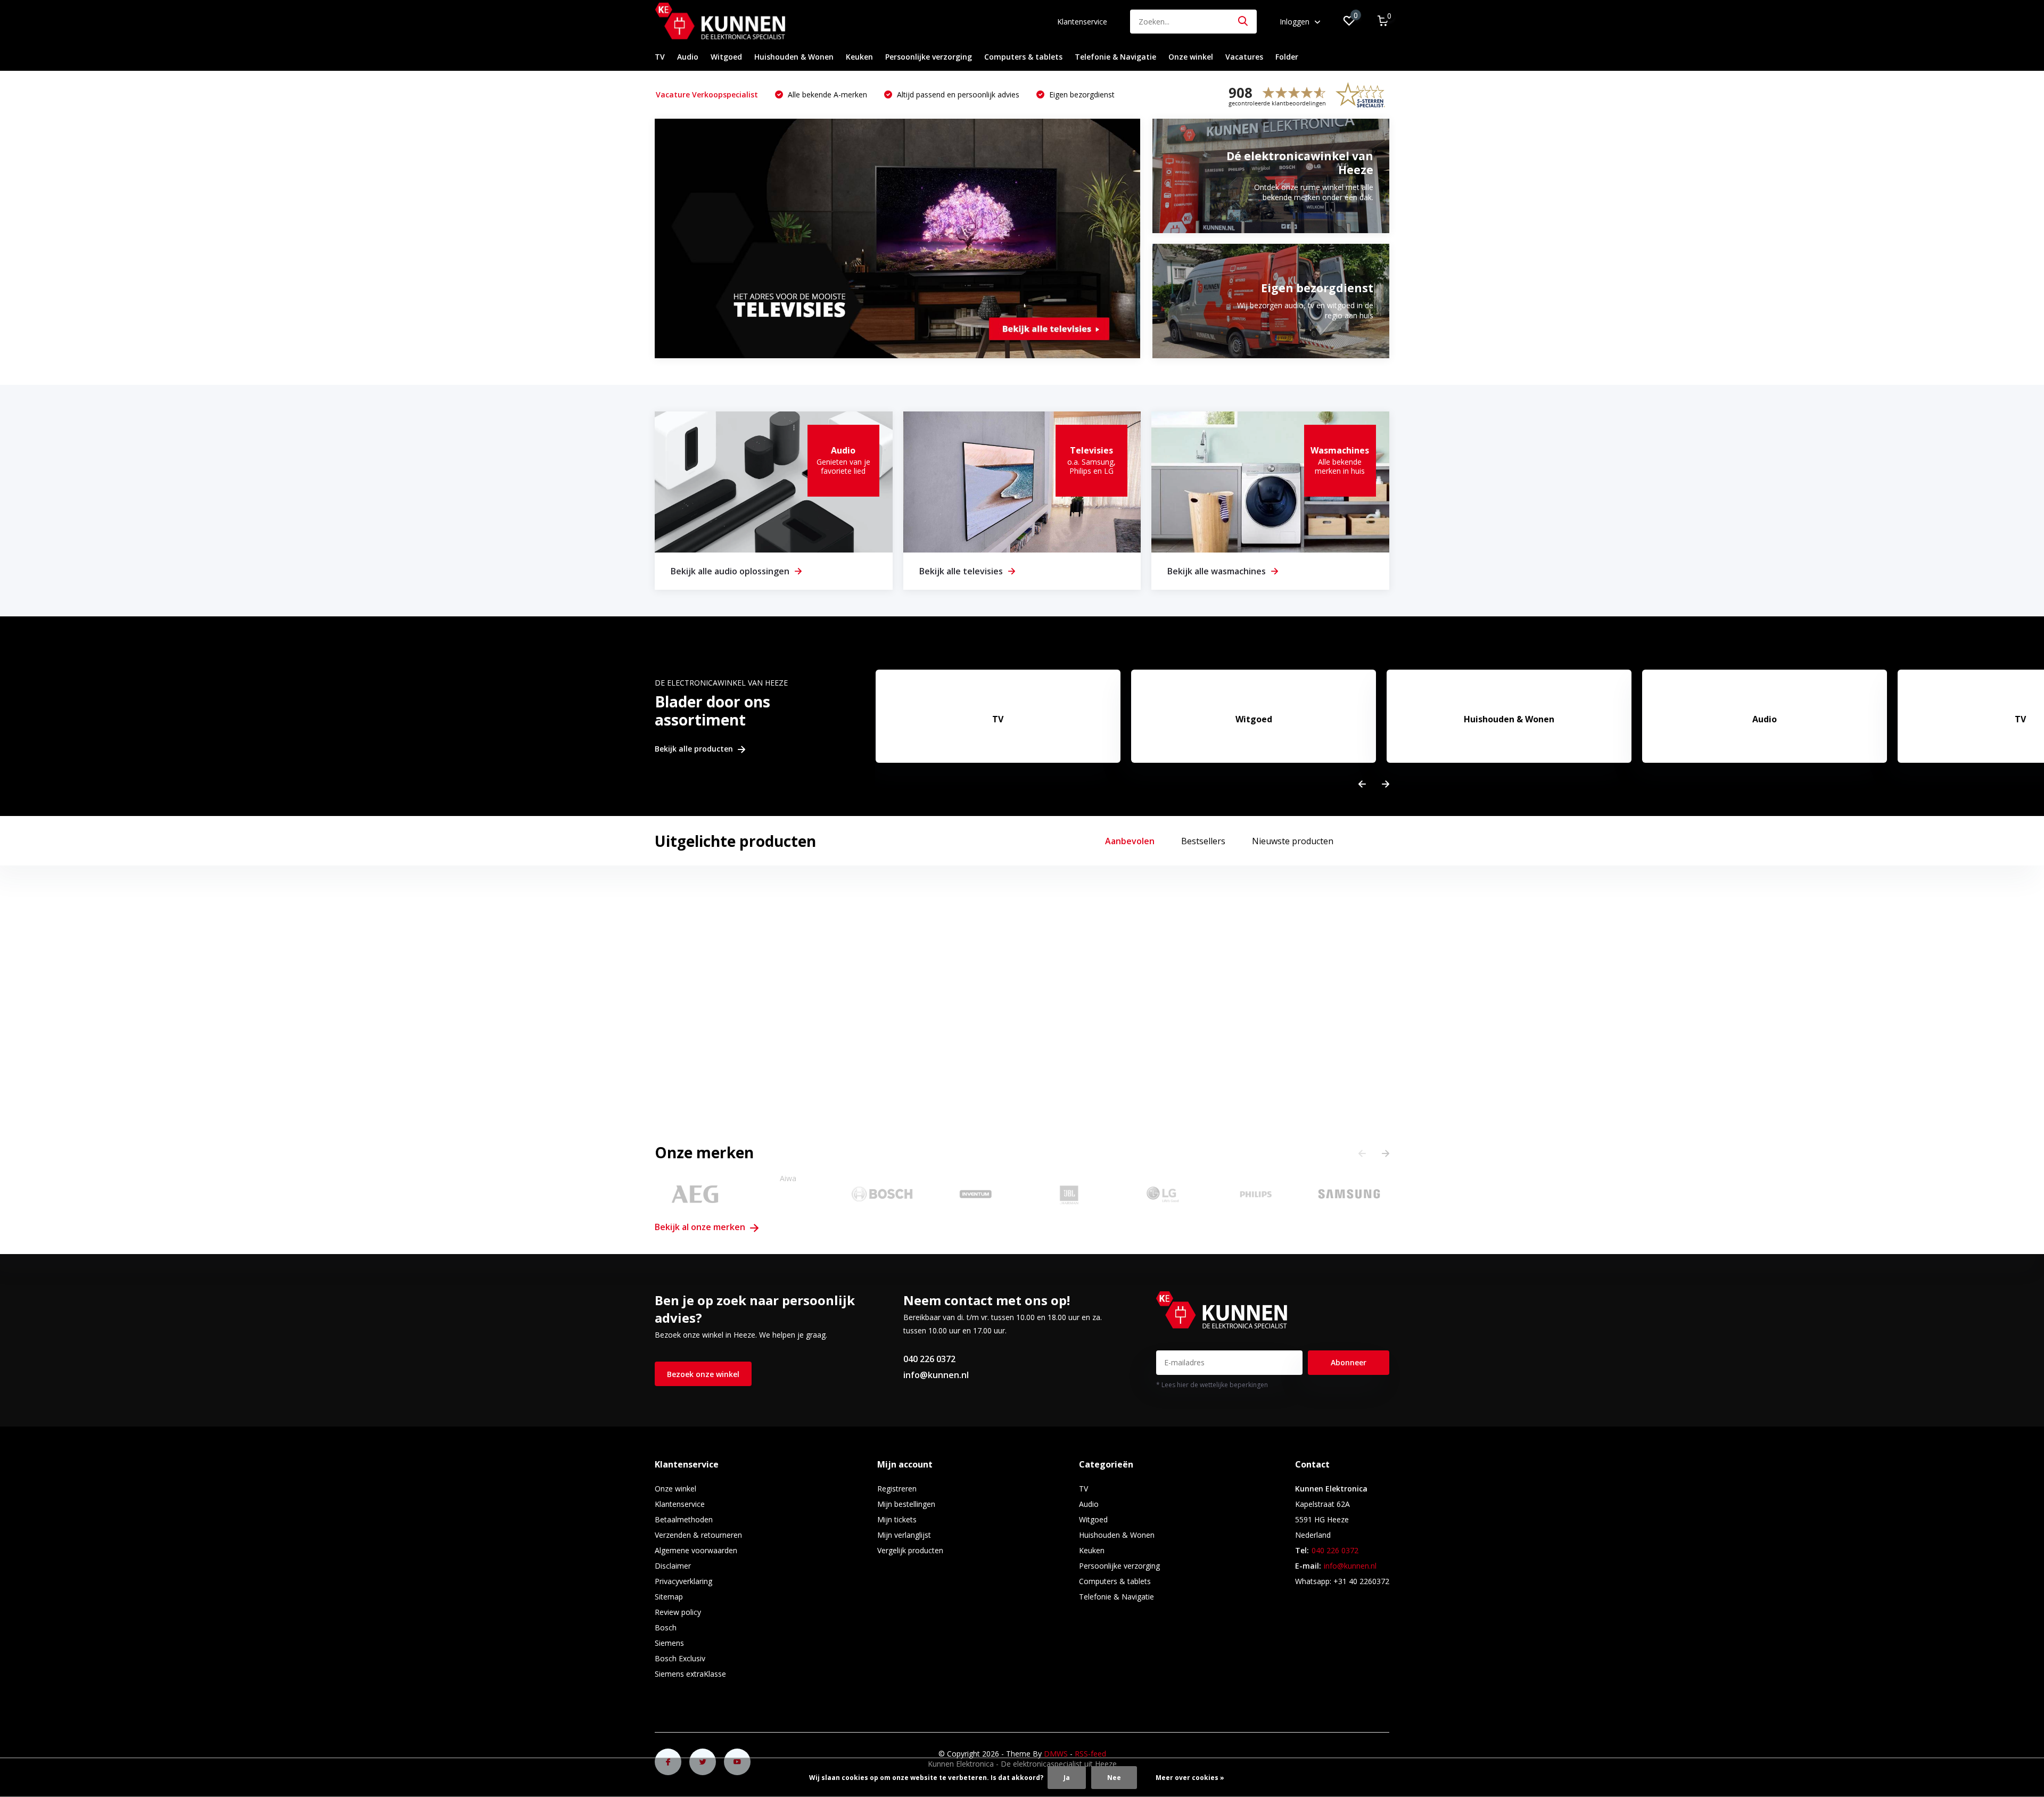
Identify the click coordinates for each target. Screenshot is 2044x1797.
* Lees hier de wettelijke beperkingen (1212, 1385)
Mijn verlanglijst (904, 1535)
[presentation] (1362, 784)
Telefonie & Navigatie (1115, 57)
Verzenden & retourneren (698, 1535)
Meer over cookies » (1190, 1778)
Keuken (859, 57)
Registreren (897, 1489)
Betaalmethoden (684, 1519)
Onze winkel (1191, 57)
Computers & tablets (1023, 57)
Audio (688, 57)
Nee (1114, 1778)
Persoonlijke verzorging (929, 57)
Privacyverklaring (683, 1581)
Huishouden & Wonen (794, 57)
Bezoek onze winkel (703, 1374)
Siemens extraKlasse (690, 1674)
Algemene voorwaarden (696, 1550)
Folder (1287, 57)
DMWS (1056, 1754)
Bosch (666, 1627)
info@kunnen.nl (936, 1375)
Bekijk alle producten (695, 749)
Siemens (669, 1643)
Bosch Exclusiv (680, 1658)
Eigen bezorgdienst (1081, 94)
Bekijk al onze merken (701, 1227)
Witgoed (726, 57)
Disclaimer (673, 1566)
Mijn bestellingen (906, 1504)
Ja (1067, 1778)
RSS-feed (1090, 1754)
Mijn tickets (897, 1519)
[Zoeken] (1243, 22)
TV (660, 57)
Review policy (678, 1612)
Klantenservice (1082, 22)
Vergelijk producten (910, 1550)
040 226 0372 (929, 1359)
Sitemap (669, 1597)
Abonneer (1349, 1362)
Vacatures (1244, 57)
